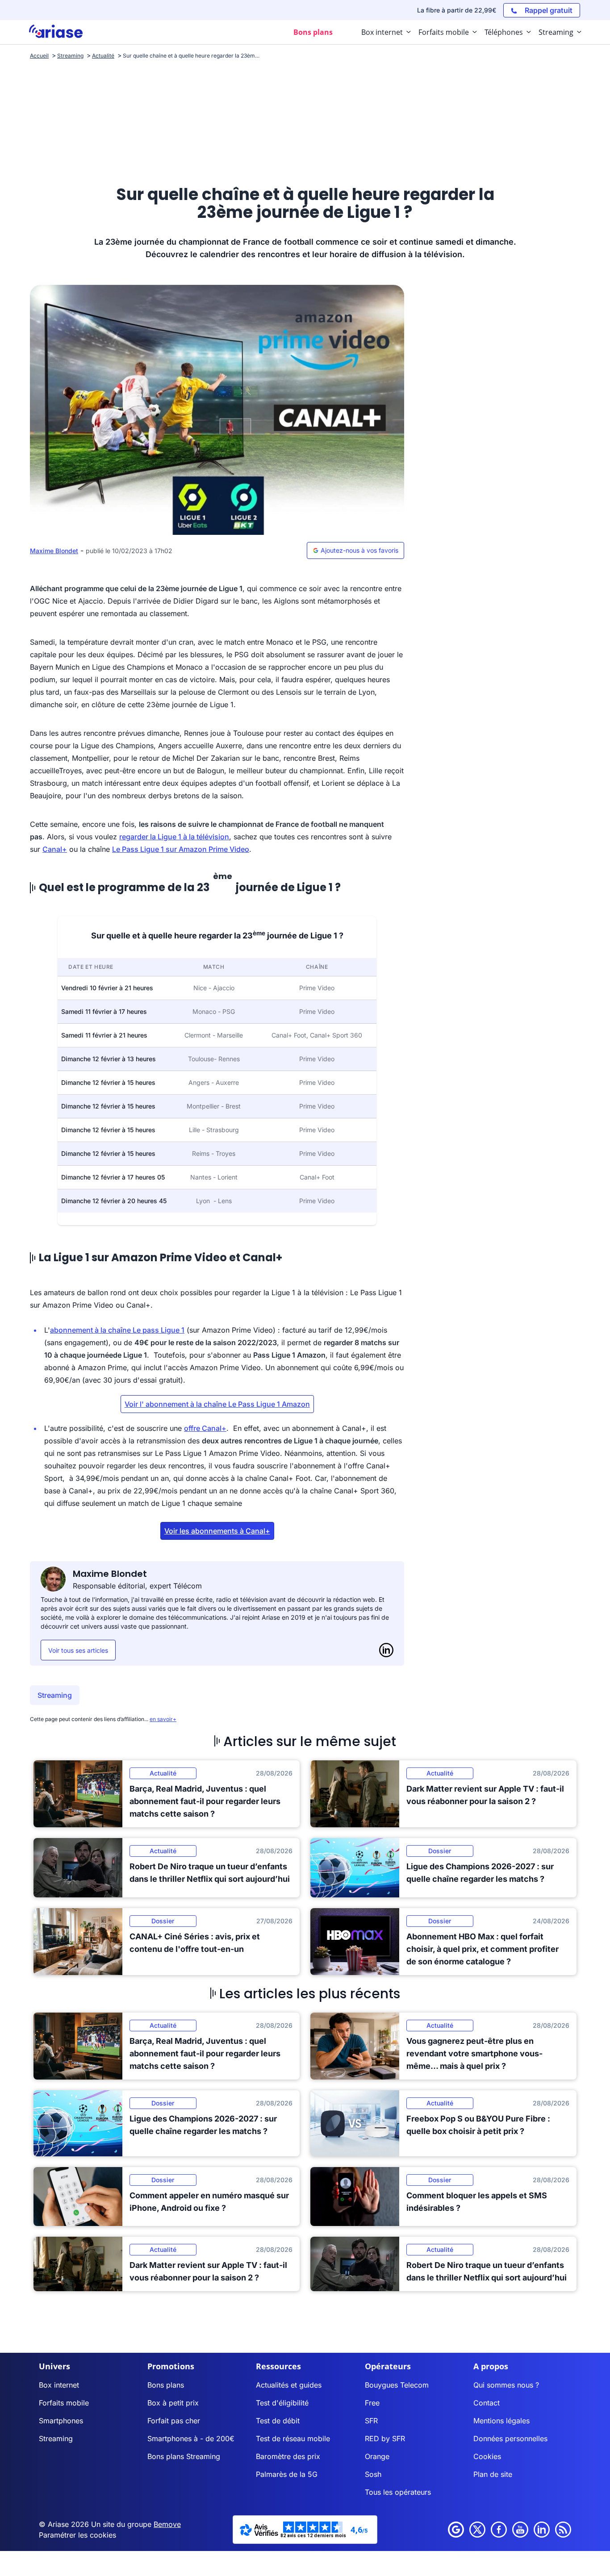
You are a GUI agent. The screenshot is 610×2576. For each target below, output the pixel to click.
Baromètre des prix (288, 2456)
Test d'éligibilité (282, 2403)
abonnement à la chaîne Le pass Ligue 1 (117, 1330)
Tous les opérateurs (398, 2492)
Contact (487, 2403)
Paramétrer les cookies (77, 2535)
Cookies (487, 2456)
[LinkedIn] (386, 1650)
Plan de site (493, 2474)
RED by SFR (385, 2438)
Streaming (55, 1695)
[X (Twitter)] (477, 2530)
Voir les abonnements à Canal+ (217, 1531)
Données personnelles (510, 2438)
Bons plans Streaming (184, 2456)
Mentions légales (501, 2421)
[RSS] (563, 2530)
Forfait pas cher (174, 2421)
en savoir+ (163, 1719)
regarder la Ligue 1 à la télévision (174, 837)
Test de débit (278, 2421)
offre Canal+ (205, 1428)
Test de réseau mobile (293, 2438)
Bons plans (166, 2385)
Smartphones (61, 2421)
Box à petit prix (173, 2403)
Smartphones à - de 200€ (191, 2438)
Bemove (167, 2524)
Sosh (373, 2474)
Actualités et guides (289, 2385)
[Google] (456, 2530)
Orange (377, 2456)
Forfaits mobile (64, 2403)
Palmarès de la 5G (287, 2474)
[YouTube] (520, 2530)
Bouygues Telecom (397, 2385)
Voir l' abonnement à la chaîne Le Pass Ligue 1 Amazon (217, 1404)
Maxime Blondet (54, 551)
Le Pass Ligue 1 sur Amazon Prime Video (181, 849)
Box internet (59, 2385)
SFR (371, 2421)
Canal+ (55, 849)
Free (372, 2403)
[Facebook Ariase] (499, 2530)
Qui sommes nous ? (506, 2385)
